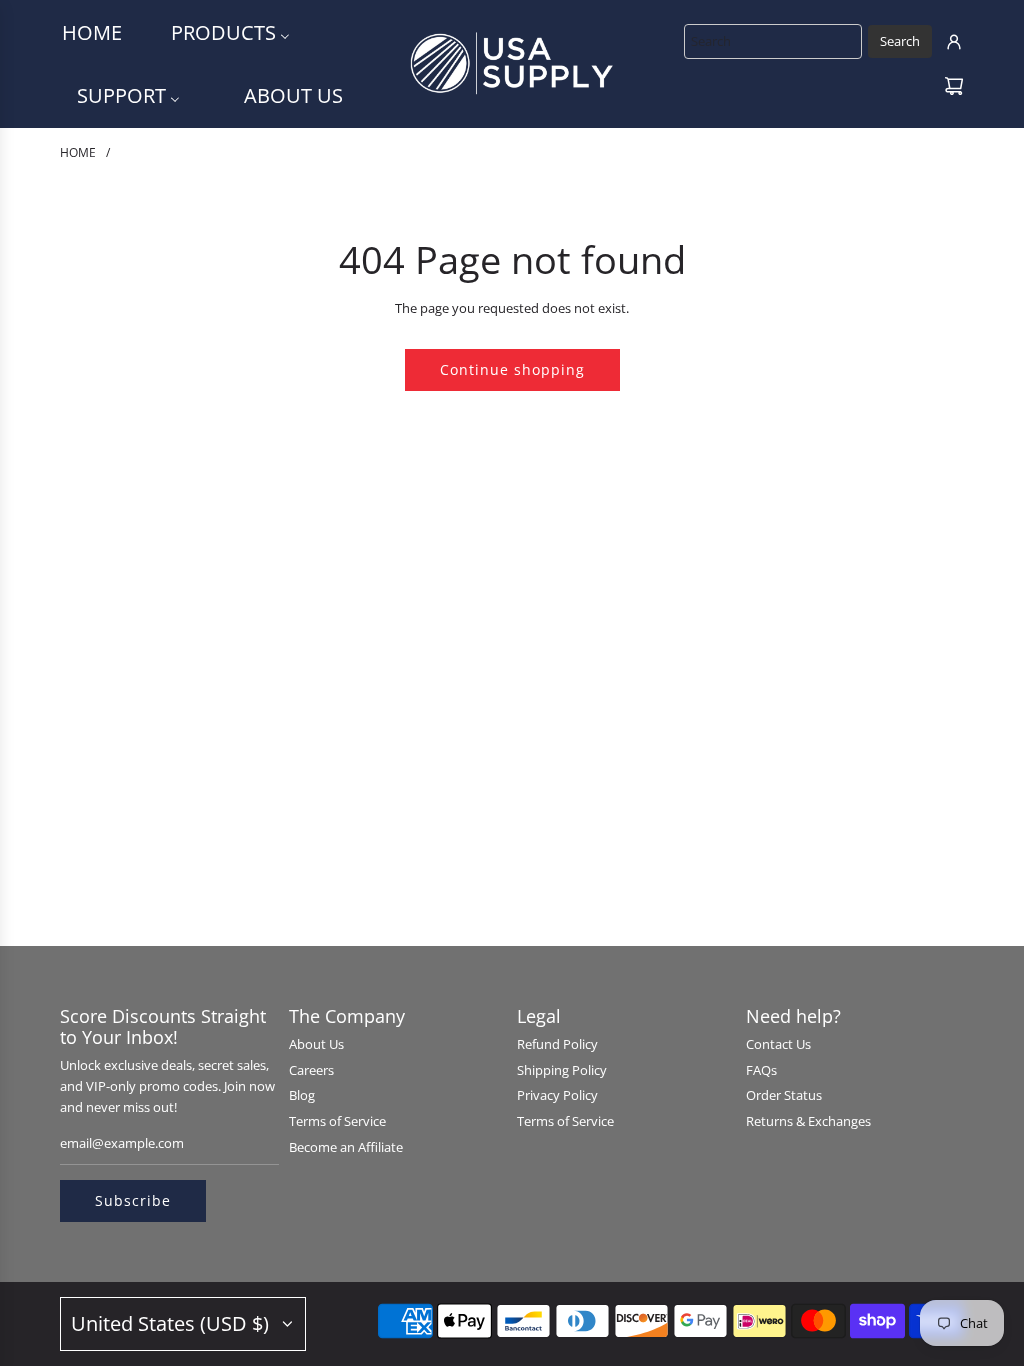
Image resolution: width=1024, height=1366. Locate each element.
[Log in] (954, 42)
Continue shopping (512, 369)
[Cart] (954, 86)
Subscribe (133, 1200)
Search (900, 41)
